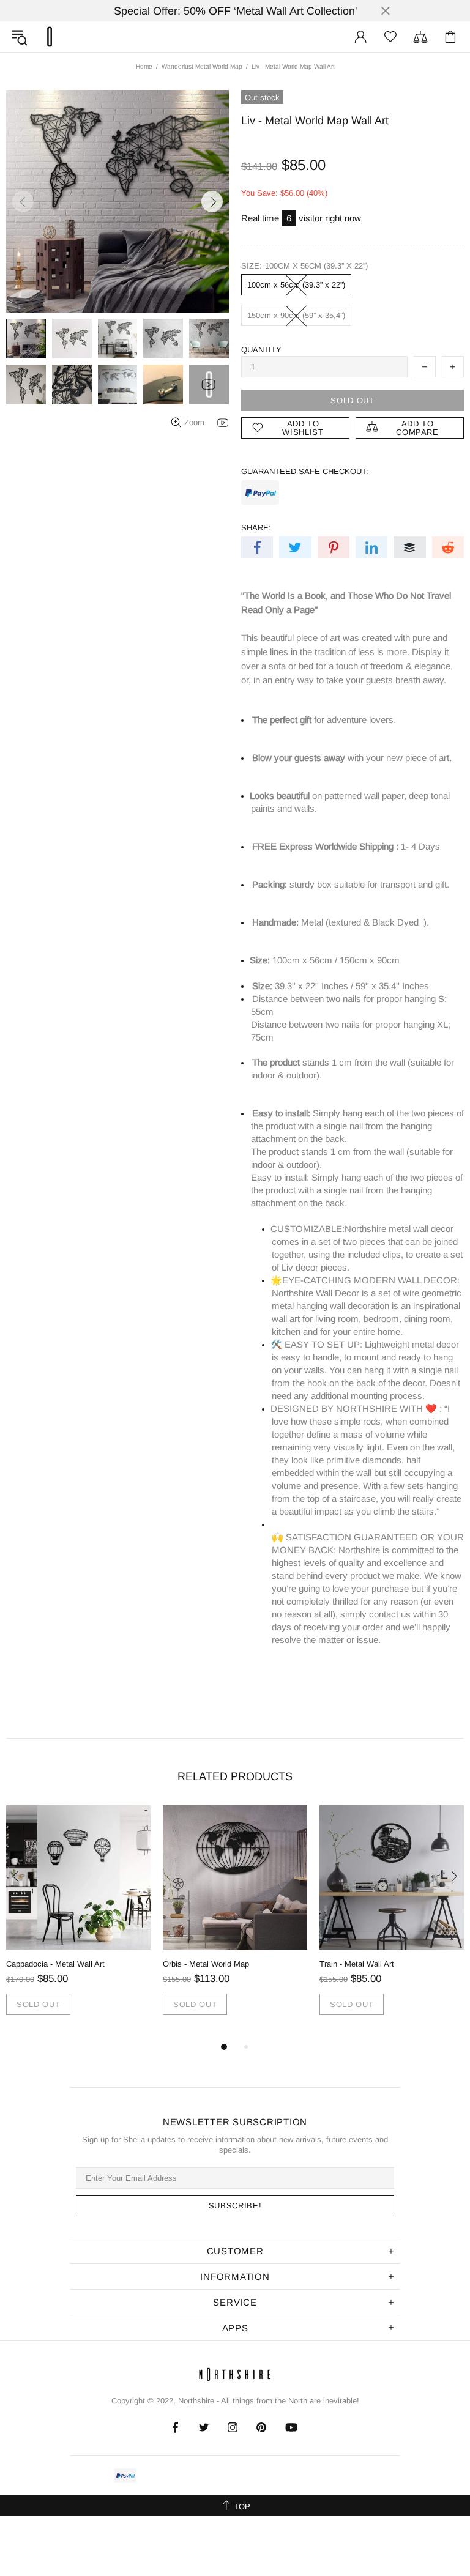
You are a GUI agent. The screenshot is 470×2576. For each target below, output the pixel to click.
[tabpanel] (78, 1922)
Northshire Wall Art (50, 37)
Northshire (196, 2401)
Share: (256, 528)
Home (144, 66)
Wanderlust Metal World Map (202, 66)
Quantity (261, 350)
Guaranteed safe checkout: (305, 471)
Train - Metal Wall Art (357, 1964)
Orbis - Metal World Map (206, 1964)
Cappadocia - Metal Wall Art (55, 1964)
